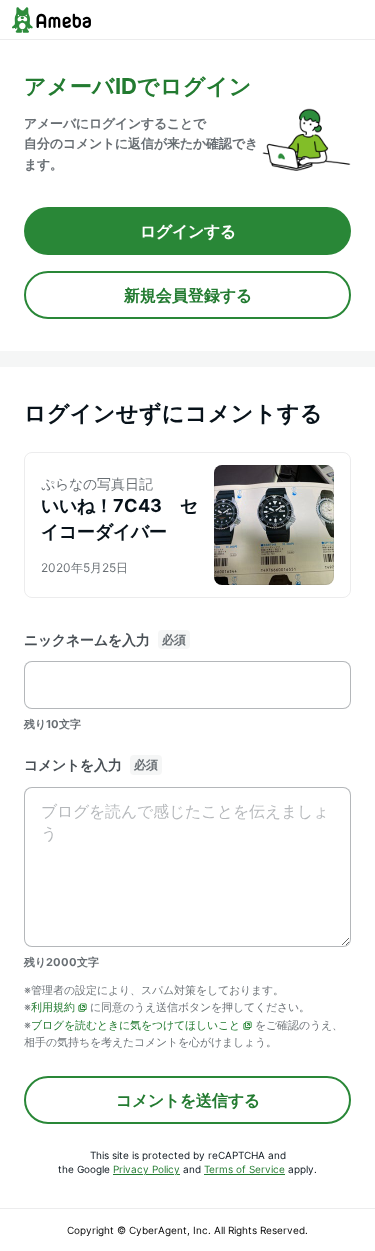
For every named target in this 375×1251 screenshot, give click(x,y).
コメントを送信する (188, 1100)
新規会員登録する (188, 295)
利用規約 (53, 1007)
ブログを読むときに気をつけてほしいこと (135, 1025)
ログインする (188, 231)
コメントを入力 (73, 764)
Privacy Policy (146, 1169)
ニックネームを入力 (87, 639)
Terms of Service (244, 1169)
